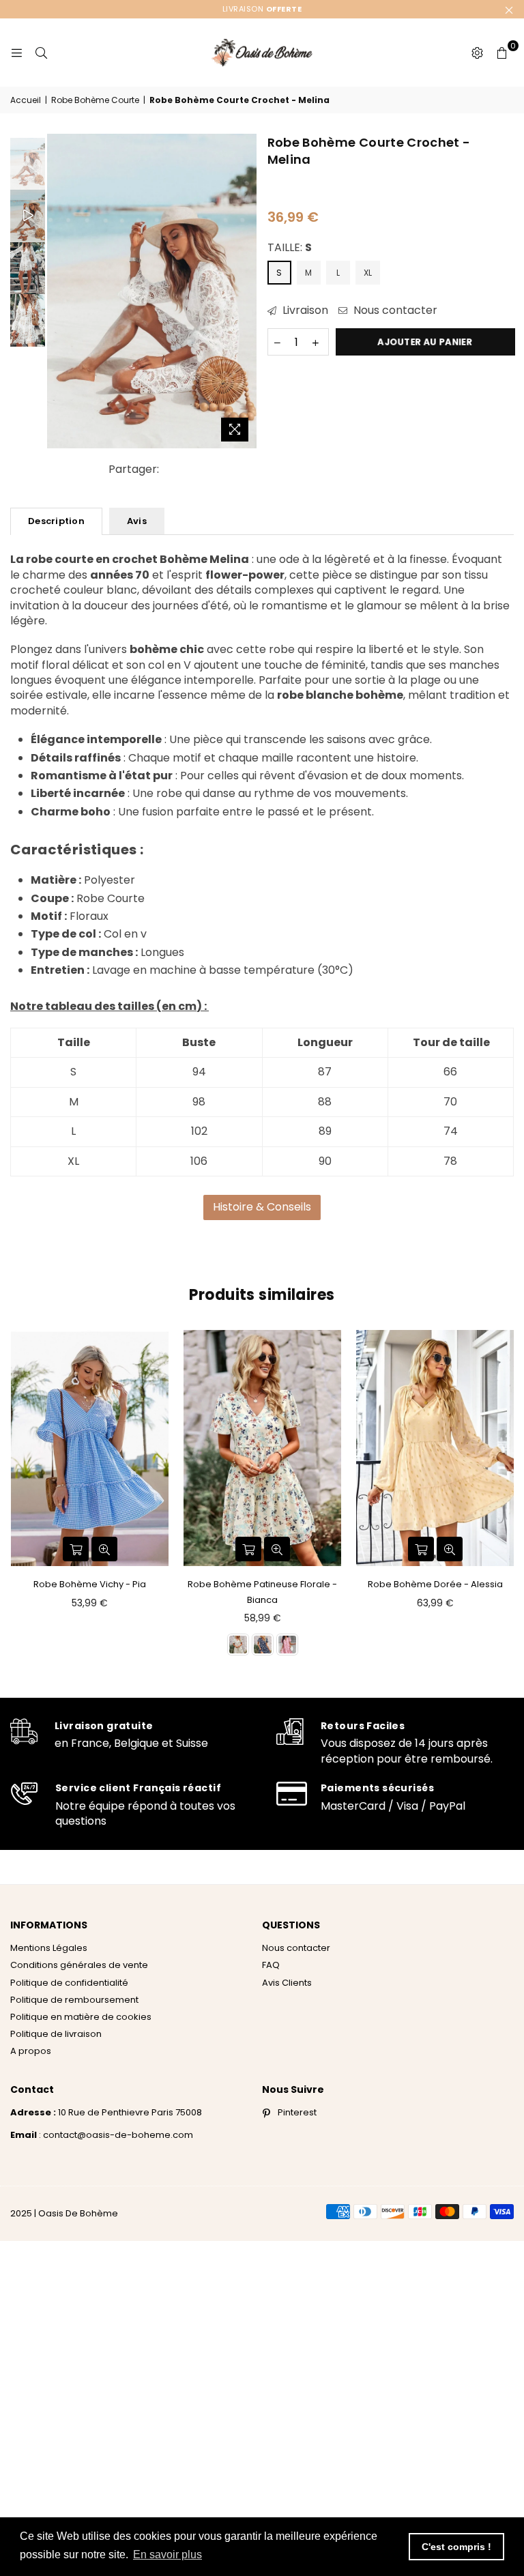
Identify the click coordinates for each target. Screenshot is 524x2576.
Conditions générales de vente (79, 1965)
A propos (31, 2051)
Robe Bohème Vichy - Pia (90, 1584)
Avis (137, 521)
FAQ (271, 1965)
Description (56, 521)
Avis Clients (287, 1983)
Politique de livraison (56, 2034)
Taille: (290, 248)
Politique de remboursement (74, 2000)
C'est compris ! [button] (456, 2547)
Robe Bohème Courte (95, 100)
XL (368, 273)
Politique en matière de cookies (81, 2017)
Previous (59, 291)
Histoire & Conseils (262, 1207)
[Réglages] (477, 53)
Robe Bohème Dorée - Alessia (435, 1584)
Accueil (26, 100)
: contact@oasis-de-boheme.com (115, 2135)
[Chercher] (41, 53)
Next (245, 291)
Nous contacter (394, 310)
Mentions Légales (49, 1948)
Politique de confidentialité (69, 1983)
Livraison (304, 310)
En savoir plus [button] (168, 2555)
